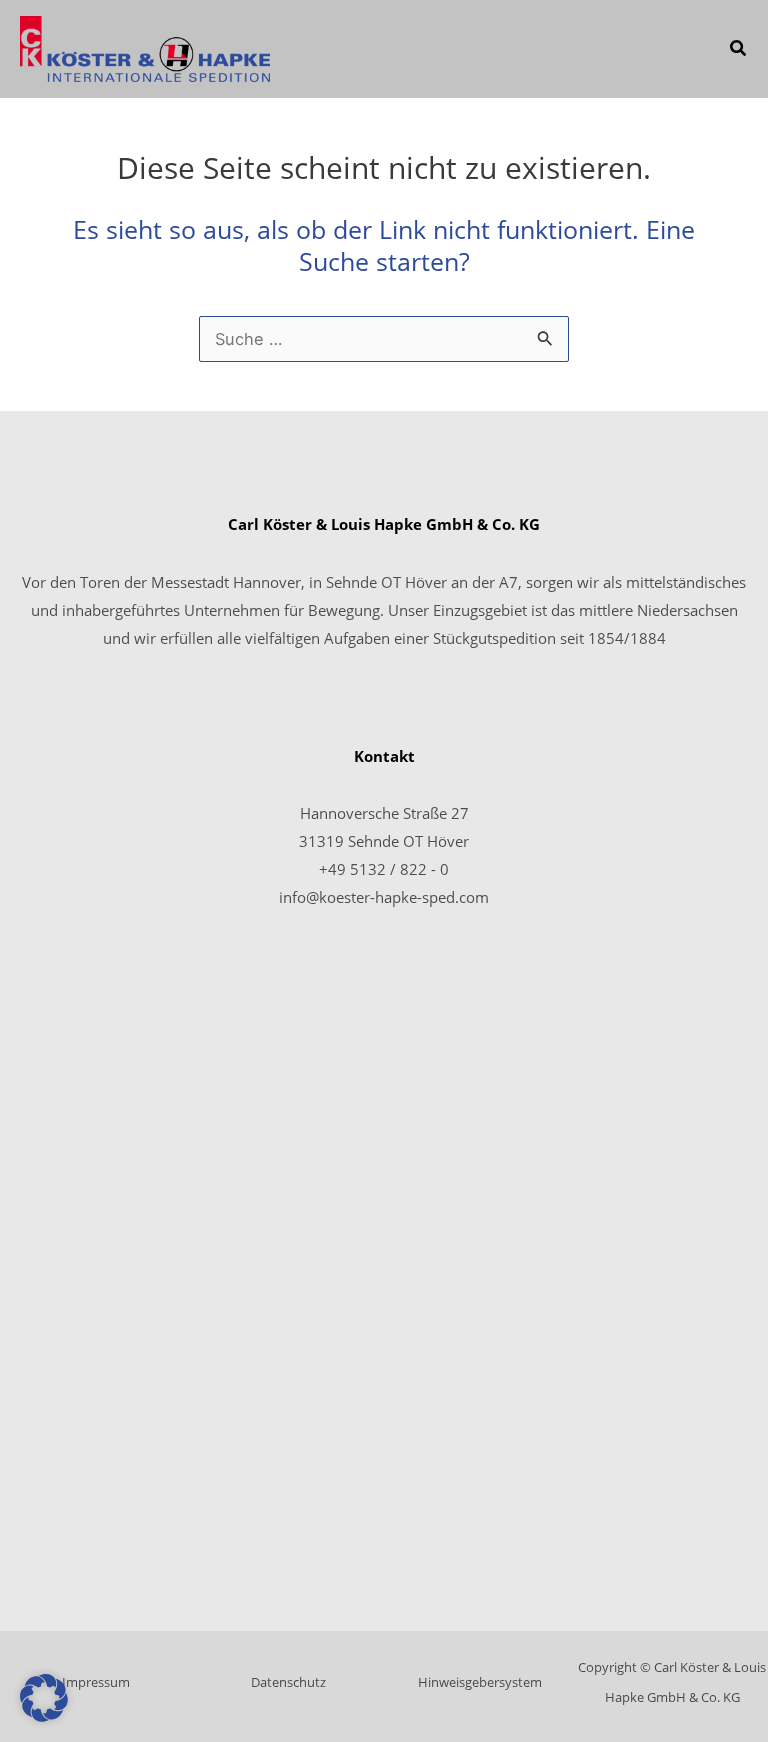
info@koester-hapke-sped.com (384, 897)
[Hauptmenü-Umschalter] (681, 49)
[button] (739, 50)
